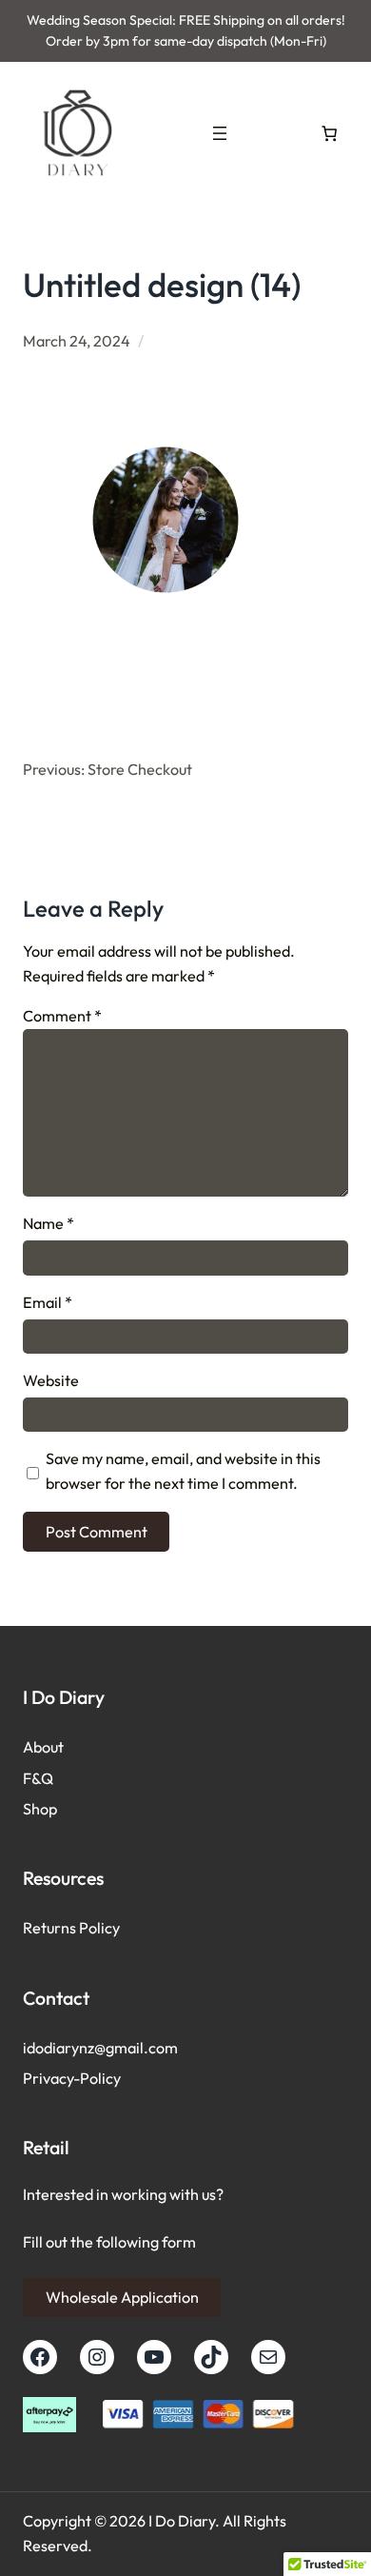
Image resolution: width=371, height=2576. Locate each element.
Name (49, 1223)
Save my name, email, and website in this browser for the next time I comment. (183, 1471)
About (43, 1747)
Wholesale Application (122, 2297)
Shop (40, 1809)
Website (51, 1380)
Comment (62, 1016)
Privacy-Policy (72, 2078)
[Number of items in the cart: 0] (329, 133)
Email (48, 1302)
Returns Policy (71, 1928)
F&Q (38, 1778)
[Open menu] (220, 133)
